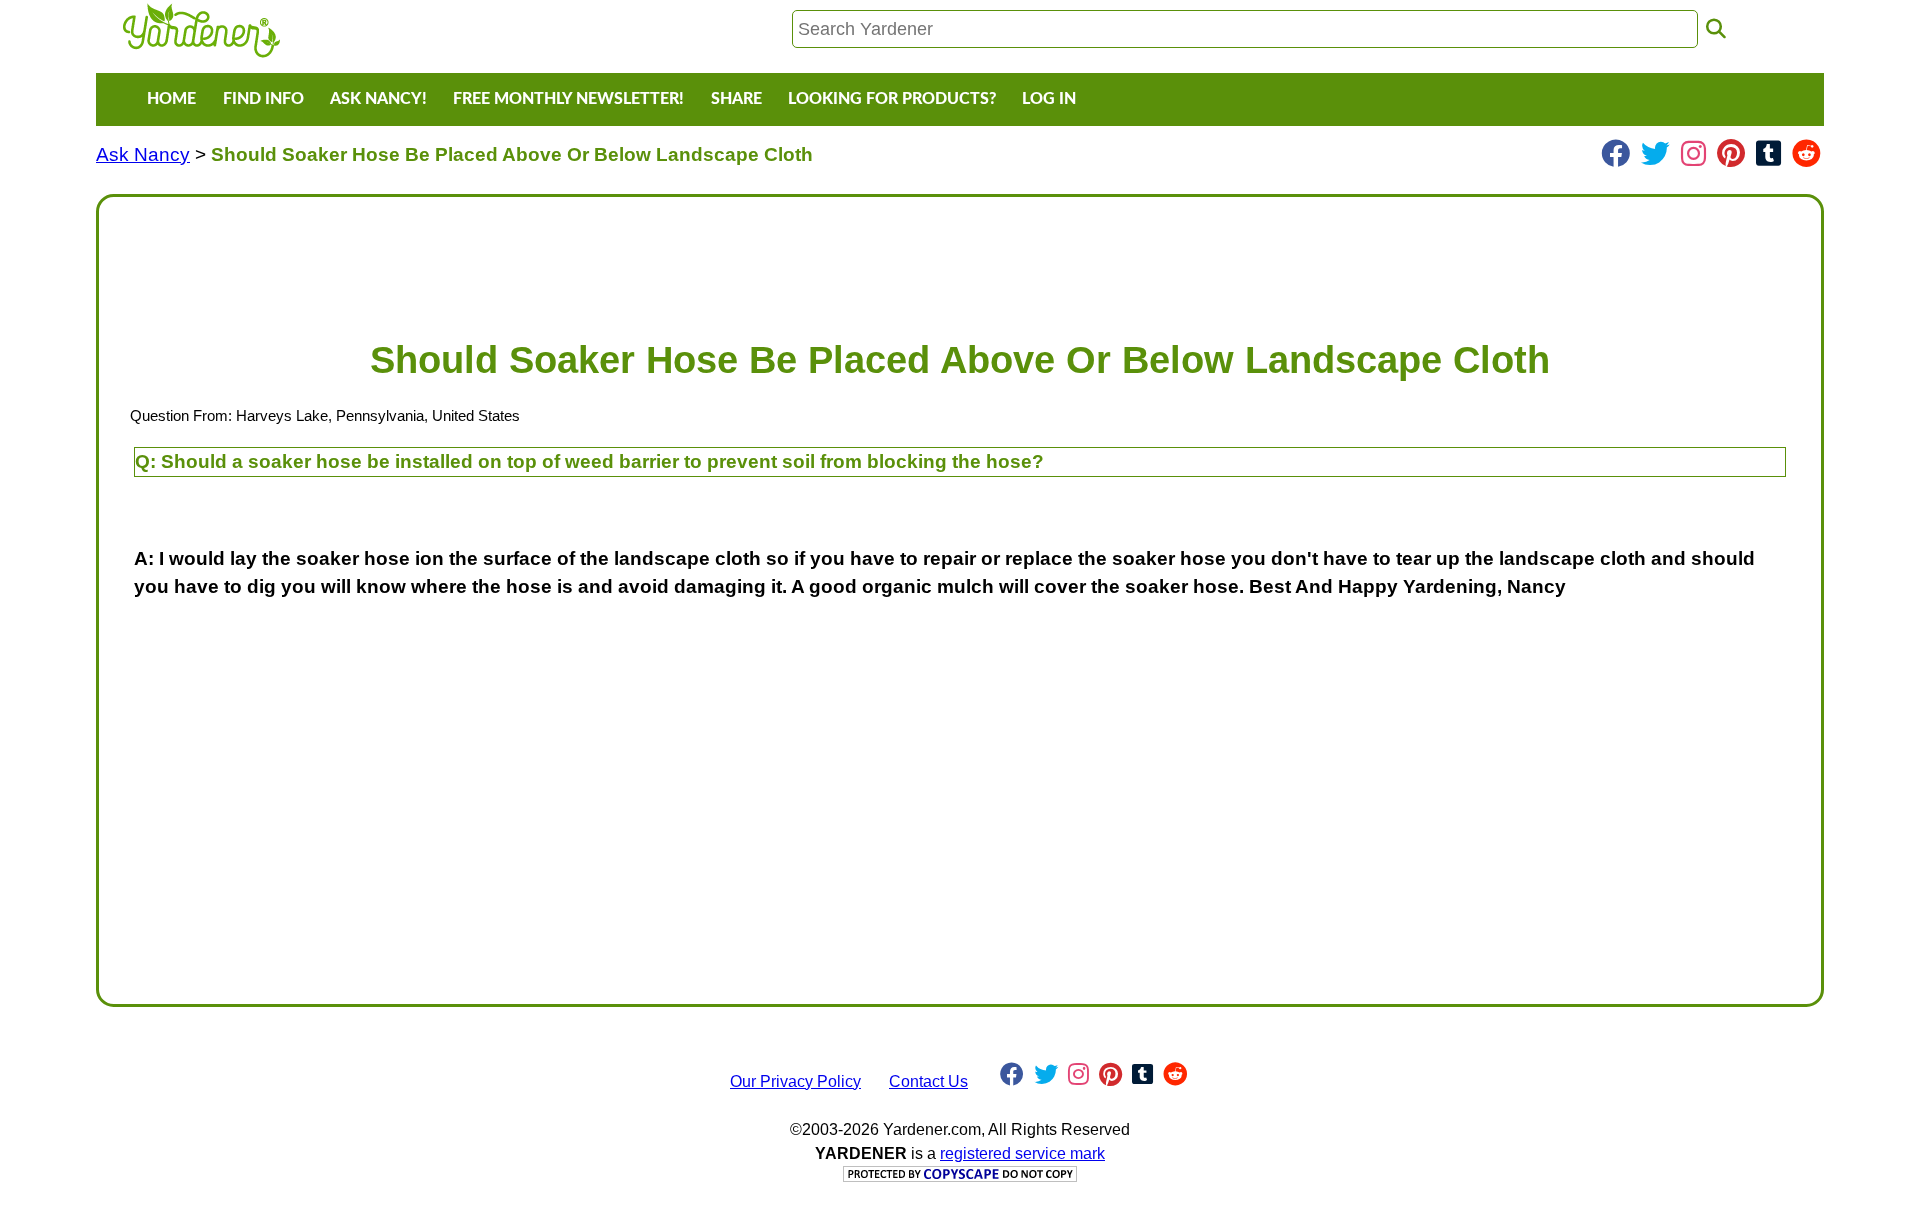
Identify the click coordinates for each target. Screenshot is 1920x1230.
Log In (1049, 99)
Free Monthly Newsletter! (568, 99)
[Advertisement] (715, 258)
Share (736, 99)
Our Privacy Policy (795, 1081)
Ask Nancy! (378, 99)
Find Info (263, 99)
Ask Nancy (143, 154)
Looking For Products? (892, 99)
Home (171, 99)
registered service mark (1022, 1153)
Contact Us (928, 1081)
